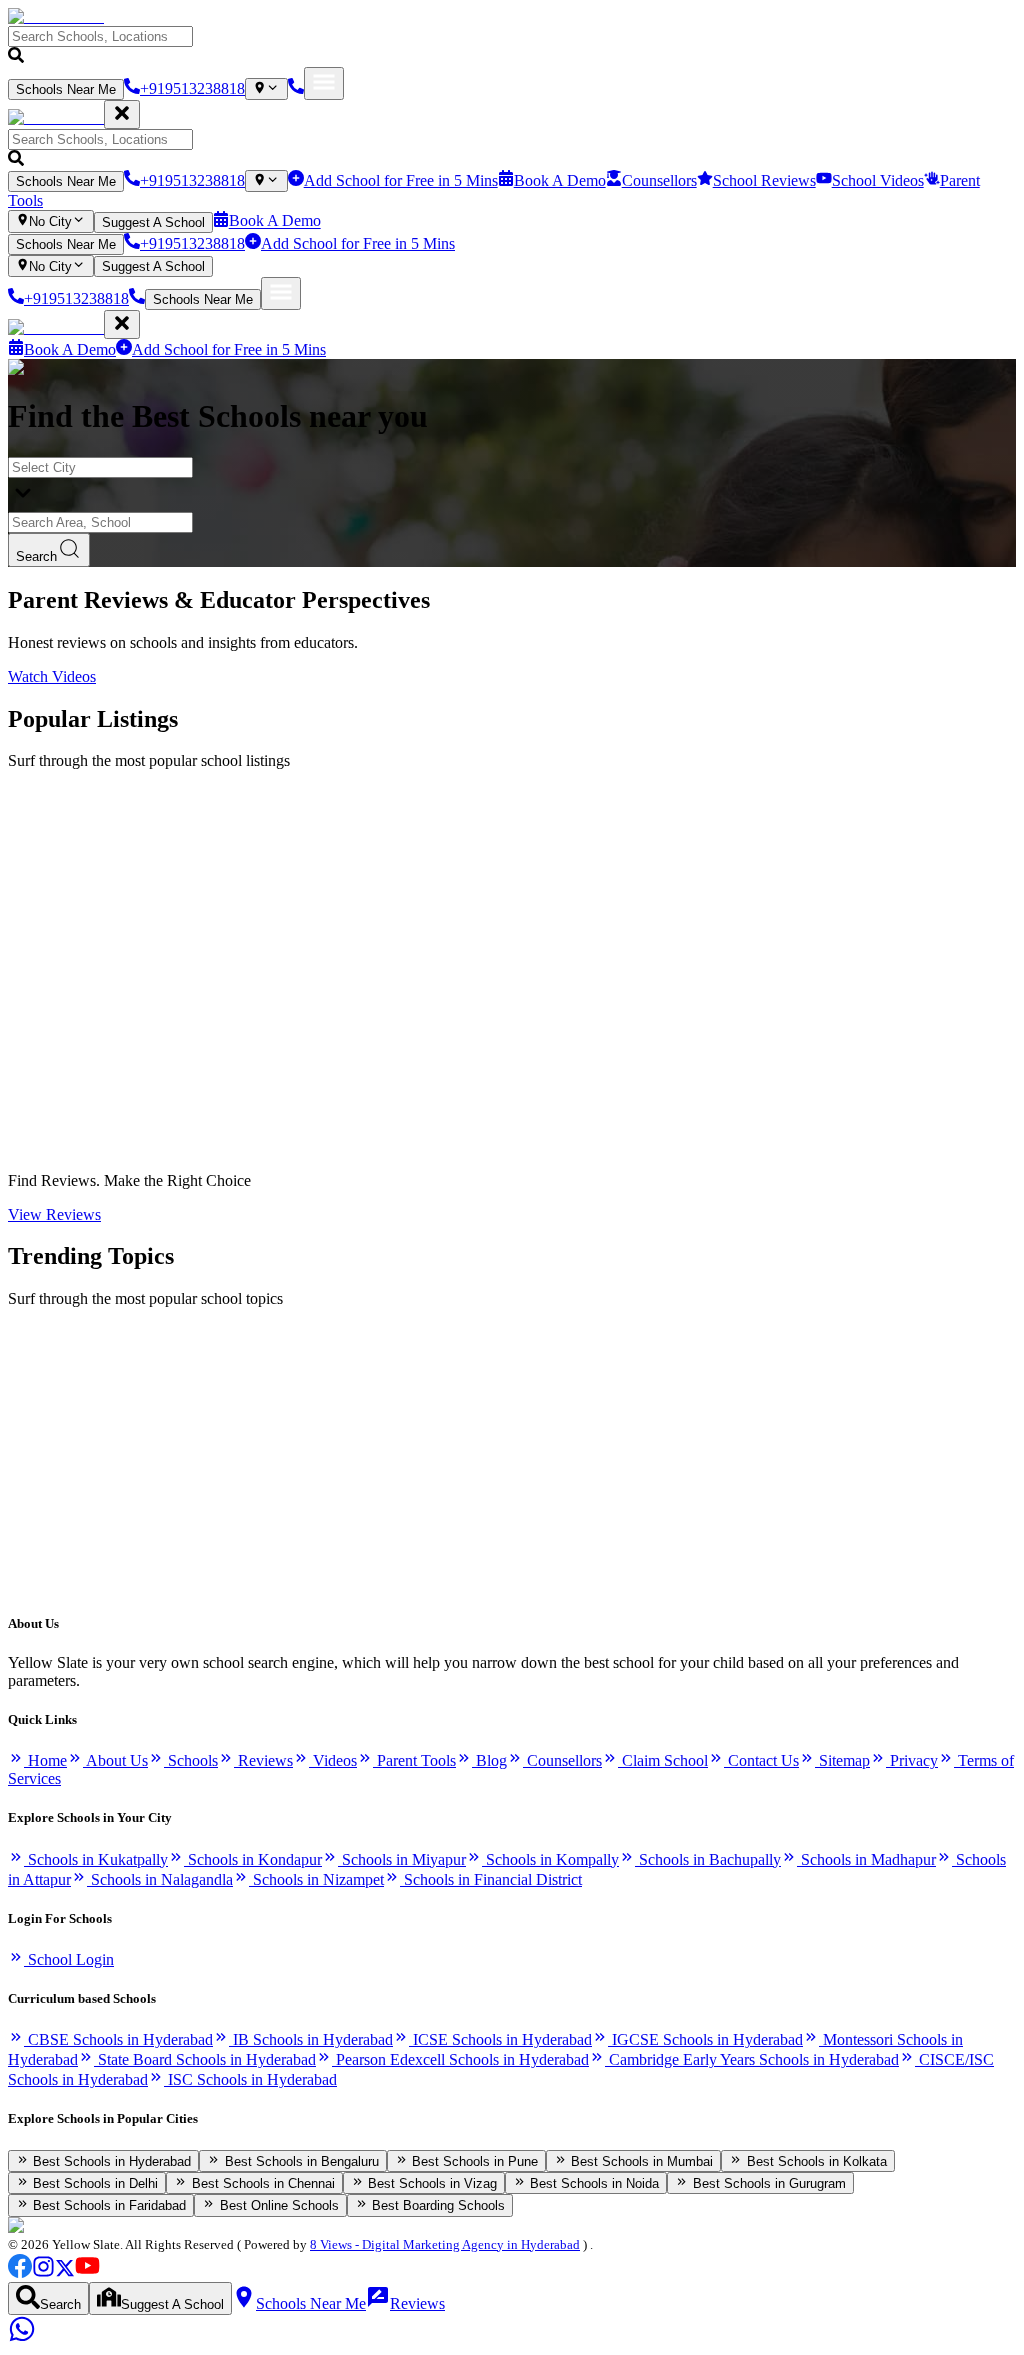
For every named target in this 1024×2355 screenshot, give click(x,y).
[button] (512, 46)
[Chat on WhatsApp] (22, 2337)
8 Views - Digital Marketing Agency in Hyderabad (445, 2244)
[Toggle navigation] (324, 83)
